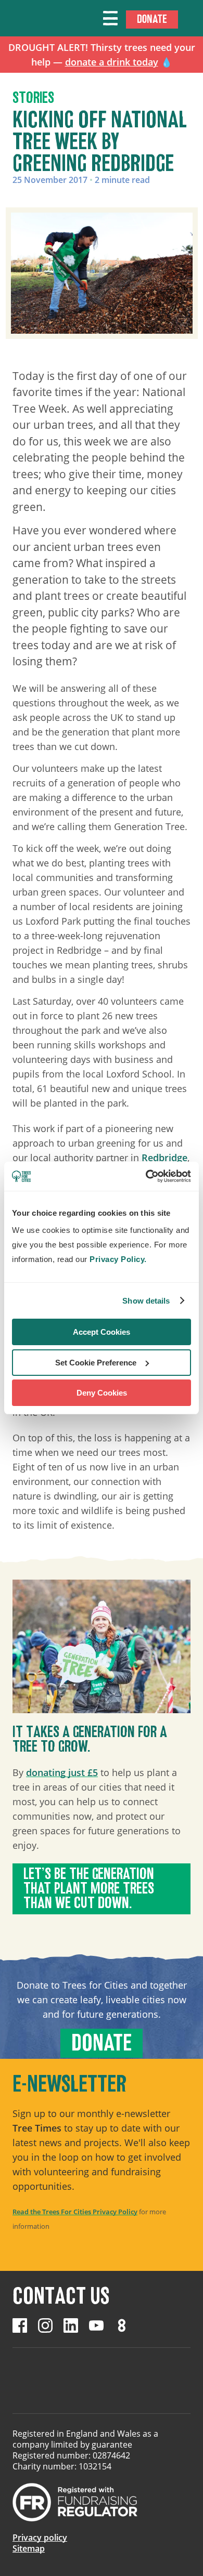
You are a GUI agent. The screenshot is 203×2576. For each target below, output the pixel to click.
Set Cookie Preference (96, 1363)
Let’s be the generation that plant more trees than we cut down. (89, 1889)
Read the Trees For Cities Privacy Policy (75, 2212)
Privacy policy (40, 2538)
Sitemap (29, 2548)
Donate (152, 19)
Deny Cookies (102, 1393)
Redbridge (164, 1158)
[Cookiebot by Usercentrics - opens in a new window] (146, 1176)
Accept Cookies (102, 1332)
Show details (146, 1301)
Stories (33, 98)
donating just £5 (62, 1772)
